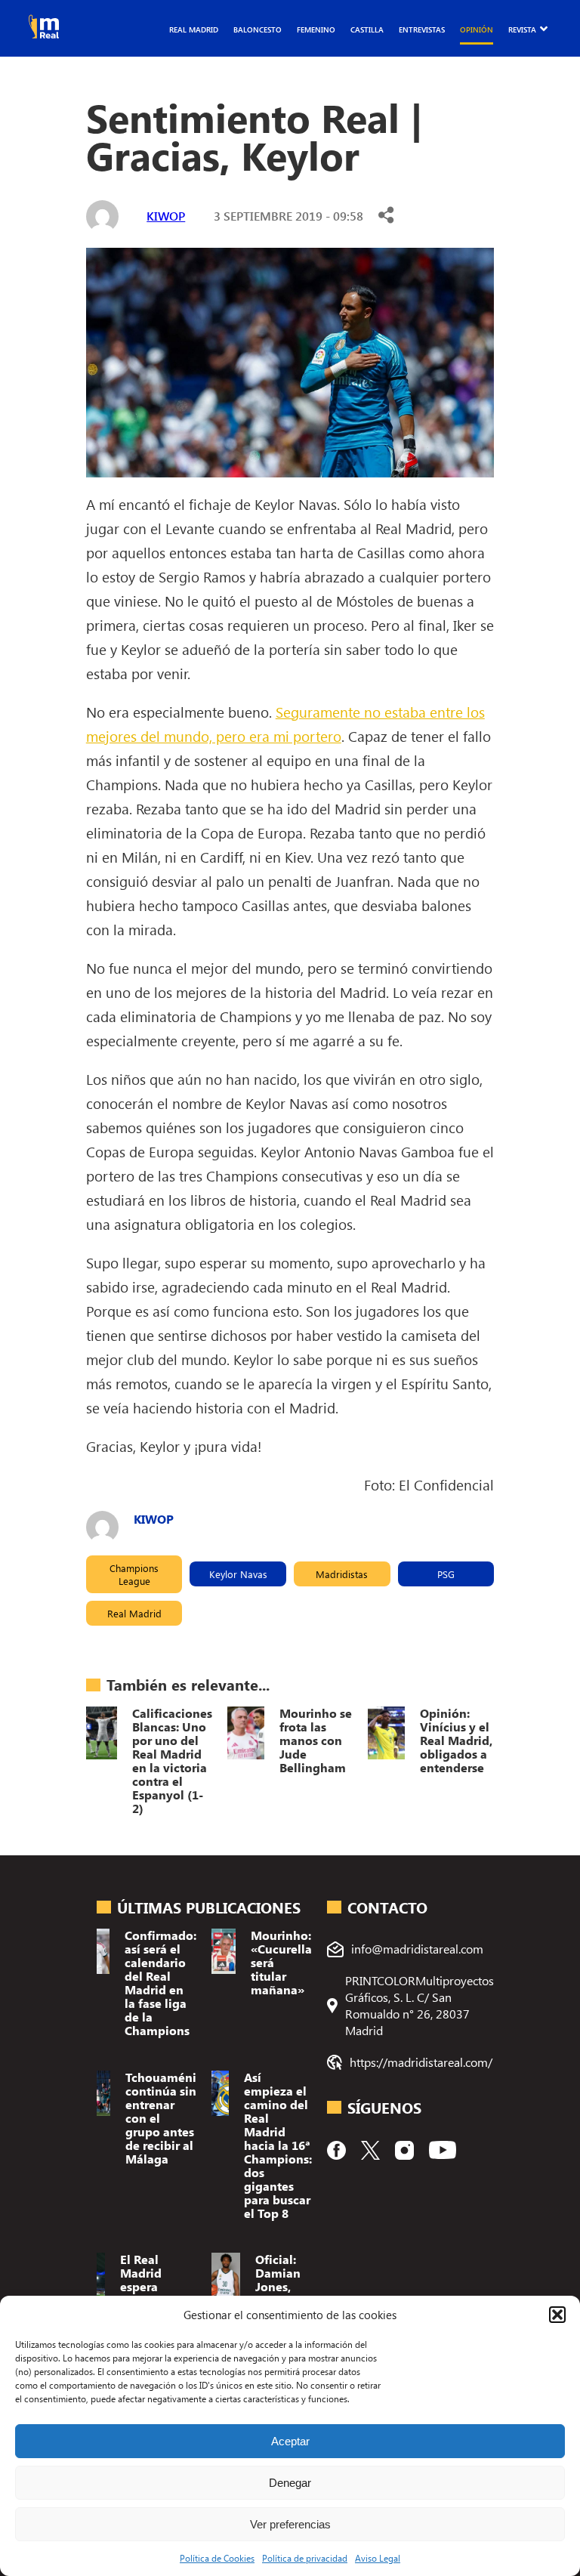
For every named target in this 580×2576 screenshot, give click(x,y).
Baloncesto (258, 29)
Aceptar (290, 2441)
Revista (522, 29)
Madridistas (342, 1574)
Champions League (134, 1574)
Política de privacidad (305, 2558)
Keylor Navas (238, 1574)
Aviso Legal (378, 2558)
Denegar (290, 2483)
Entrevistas (422, 29)
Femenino (316, 29)
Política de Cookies (217, 2558)
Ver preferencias (290, 2524)
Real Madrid (194, 29)
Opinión (477, 29)
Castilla (367, 29)
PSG (446, 1574)
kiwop (166, 216)
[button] (557, 2315)
